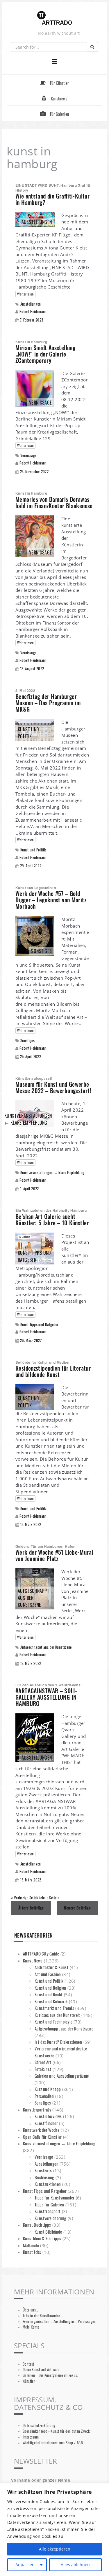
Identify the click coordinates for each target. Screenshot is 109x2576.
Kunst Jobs (32, 2252)
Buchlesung (44, 2177)
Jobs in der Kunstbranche (41, 2316)
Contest (28, 2364)
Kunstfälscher (46, 2123)
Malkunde (31, 2245)
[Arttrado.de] (55, 18)
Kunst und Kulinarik (51, 2001)
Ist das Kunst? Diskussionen (58, 2042)
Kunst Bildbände (48, 2232)
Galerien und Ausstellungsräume (62, 2076)
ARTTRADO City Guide (41, 1953)
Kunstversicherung (50, 2218)
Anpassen (25, 2565)
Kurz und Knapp (48, 2089)
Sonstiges (27, 1041)
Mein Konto (31, 2327)
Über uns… (30, 2310)
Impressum (31, 2437)
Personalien (44, 2096)
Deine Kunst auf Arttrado (41, 2370)
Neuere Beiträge (77, 1908)
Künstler (29, 2381)
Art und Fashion (48, 1974)
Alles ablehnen (75, 2565)
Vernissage (28, 455)
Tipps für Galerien (49, 2204)
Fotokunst (43, 2069)
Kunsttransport (48, 2211)
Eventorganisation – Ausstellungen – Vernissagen (59, 2321)
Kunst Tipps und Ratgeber (39, 1324)
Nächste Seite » (48, 1898)
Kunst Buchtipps (37, 2225)
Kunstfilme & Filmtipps (42, 2238)
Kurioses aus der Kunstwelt (57, 2015)
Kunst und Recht (49, 1994)
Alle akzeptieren (55, 2549)
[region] (54, 2530)
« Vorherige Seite (24, 1898)
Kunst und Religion (50, 1988)
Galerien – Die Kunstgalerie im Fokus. (50, 2375)
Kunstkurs (43, 2170)
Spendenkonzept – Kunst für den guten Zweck (56, 2431)
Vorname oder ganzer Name (41, 2480)
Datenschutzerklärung (39, 2425)
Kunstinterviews (48, 2116)
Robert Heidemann (33, 311)
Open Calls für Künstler (42, 2137)
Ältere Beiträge (31, 1908)
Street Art (43, 2062)
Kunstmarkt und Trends (54, 2008)
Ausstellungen (31, 304)
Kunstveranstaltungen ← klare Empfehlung (52, 1173)
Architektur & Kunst (51, 1967)
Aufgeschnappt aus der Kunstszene (46, 1647)
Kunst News (33, 1960)
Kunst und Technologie (53, 2021)
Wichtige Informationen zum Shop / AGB (53, 2443)
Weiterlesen (25, 294)
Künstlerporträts (37, 2109)
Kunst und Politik (33, 850)
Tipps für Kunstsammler (54, 2197)
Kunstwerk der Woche (41, 2130)
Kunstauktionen (48, 2184)
